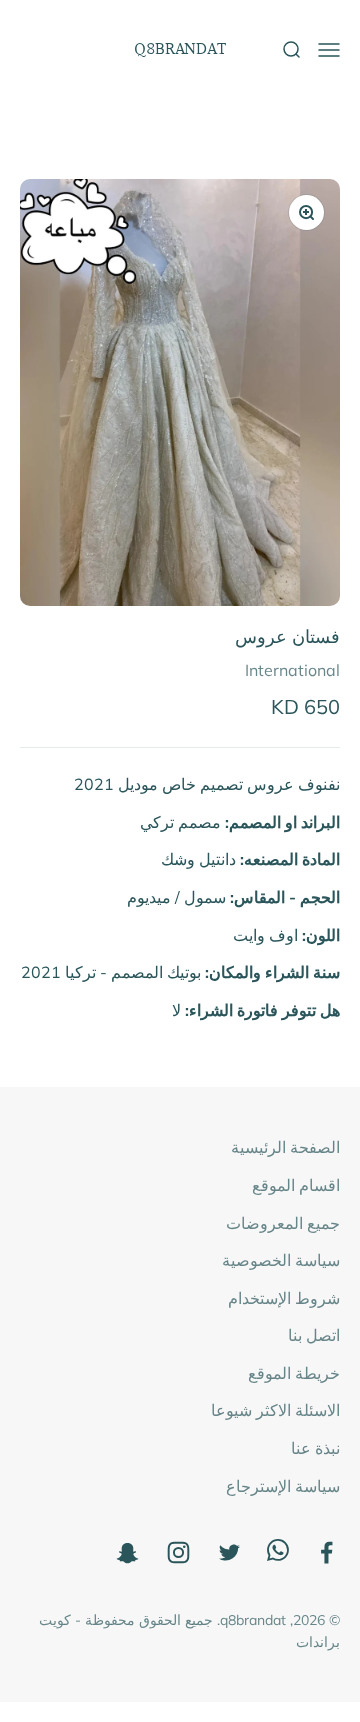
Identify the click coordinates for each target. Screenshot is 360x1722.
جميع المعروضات (283, 1223)
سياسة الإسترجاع (283, 1486)
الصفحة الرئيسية (285, 1147)
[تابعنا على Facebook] (326, 1552)
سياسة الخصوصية (281, 1260)
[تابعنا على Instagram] (178, 1552)
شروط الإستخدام (284, 1298)
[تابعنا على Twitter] (229, 1552)
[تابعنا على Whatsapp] (278, 1555)
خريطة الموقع (294, 1373)
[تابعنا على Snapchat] (127, 1552)
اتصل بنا (314, 1335)
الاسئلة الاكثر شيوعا (275, 1410)
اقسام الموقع (296, 1185)
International (292, 670)
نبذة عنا (315, 1448)
